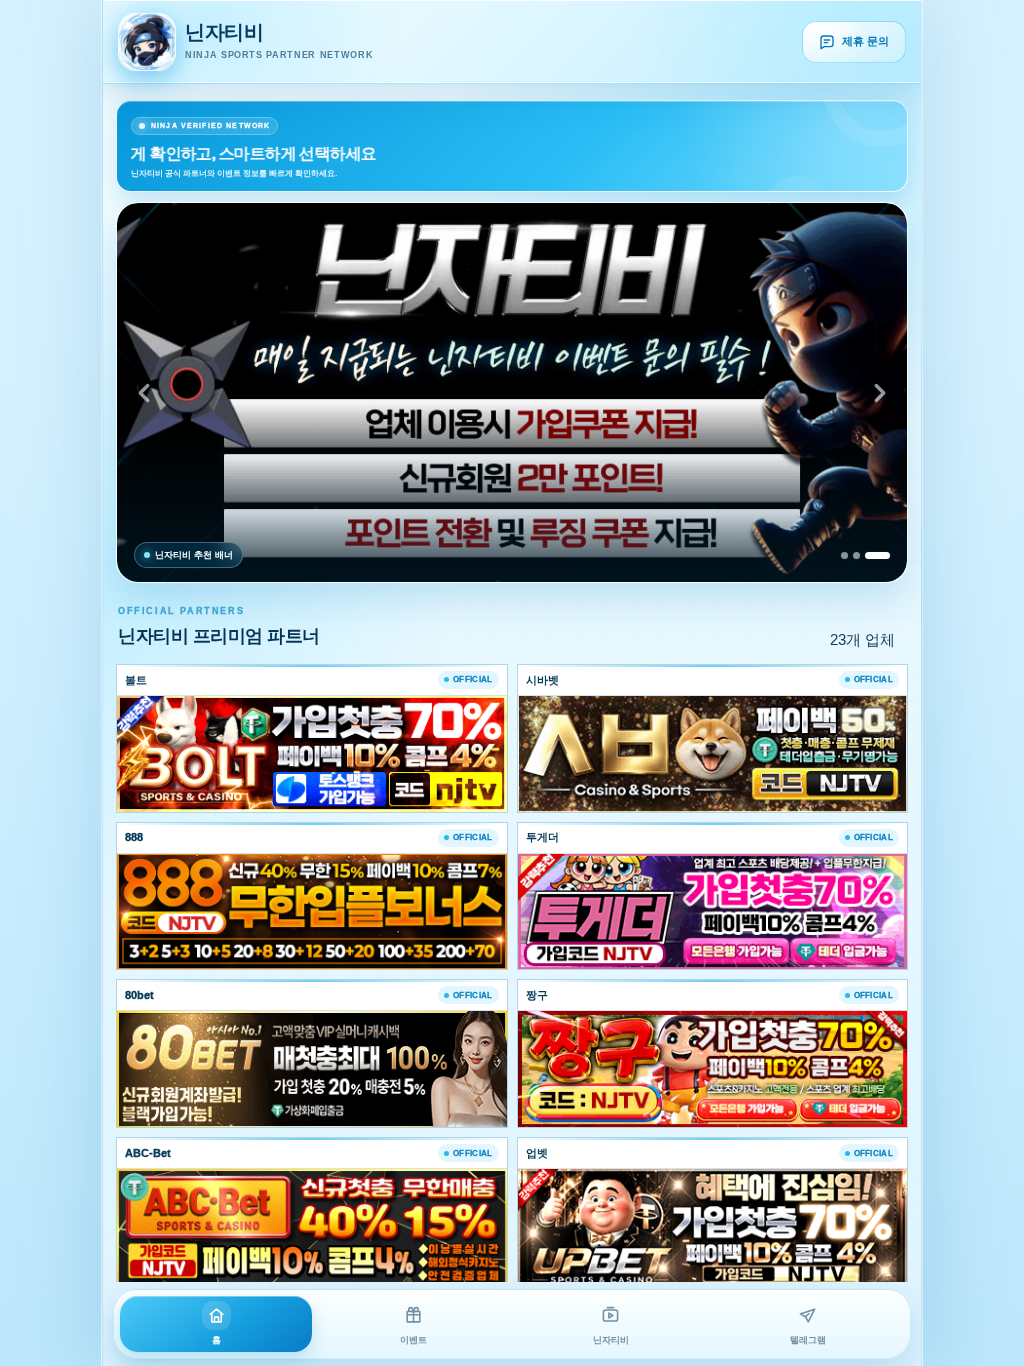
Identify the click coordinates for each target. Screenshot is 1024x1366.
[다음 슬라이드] (880, 393)
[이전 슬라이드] (144, 393)
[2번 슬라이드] (856, 555)
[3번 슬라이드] (877, 555)
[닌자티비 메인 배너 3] (512, 392)
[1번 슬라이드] (844, 555)
